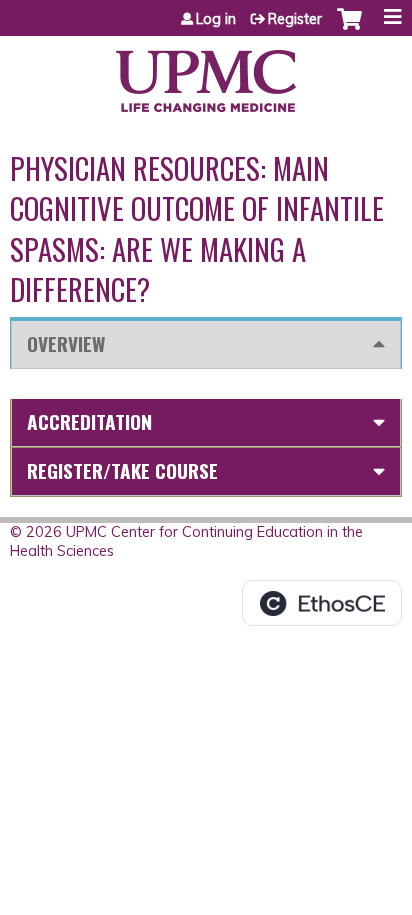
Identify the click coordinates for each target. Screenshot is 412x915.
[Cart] (349, 29)
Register (295, 19)
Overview (66, 343)
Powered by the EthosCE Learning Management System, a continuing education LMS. (322, 603)
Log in (216, 19)
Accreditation (89, 421)
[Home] (206, 74)
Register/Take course (122, 470)
